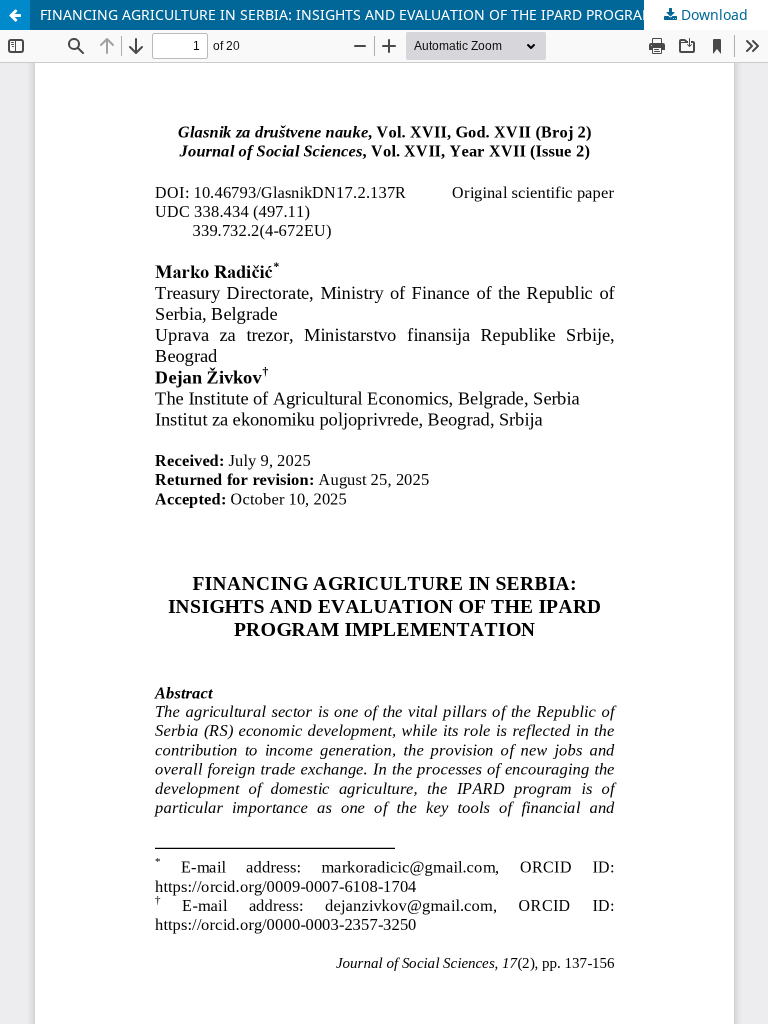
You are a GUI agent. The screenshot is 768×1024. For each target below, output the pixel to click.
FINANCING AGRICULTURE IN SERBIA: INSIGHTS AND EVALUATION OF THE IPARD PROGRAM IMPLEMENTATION (404, 14)
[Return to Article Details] (15, 15)
